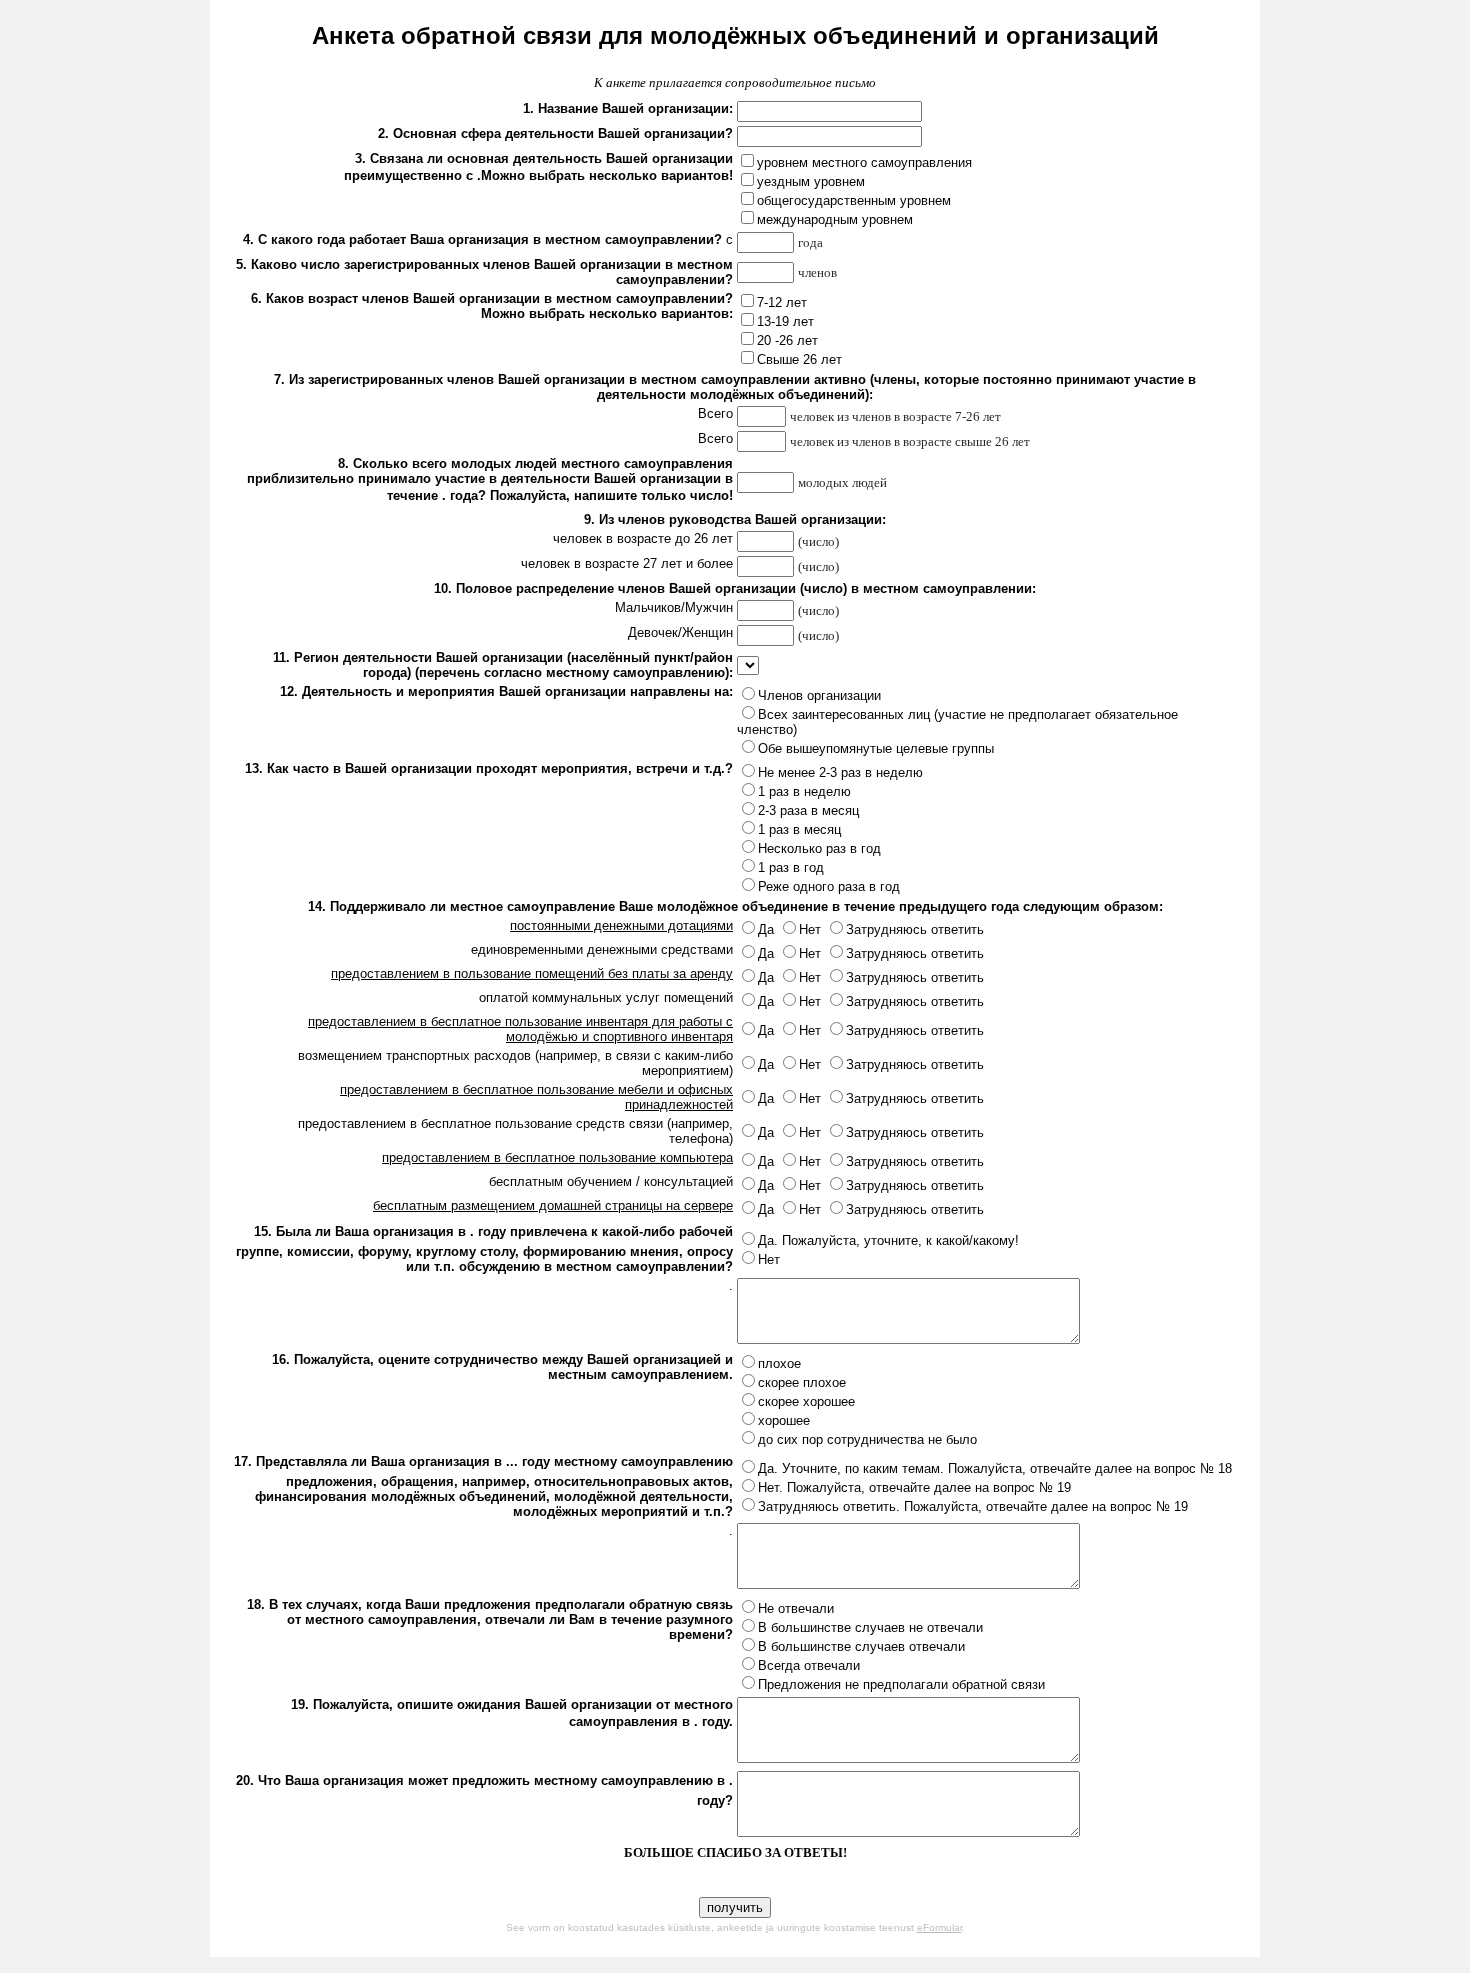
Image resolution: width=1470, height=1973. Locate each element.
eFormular (939, 1927)
